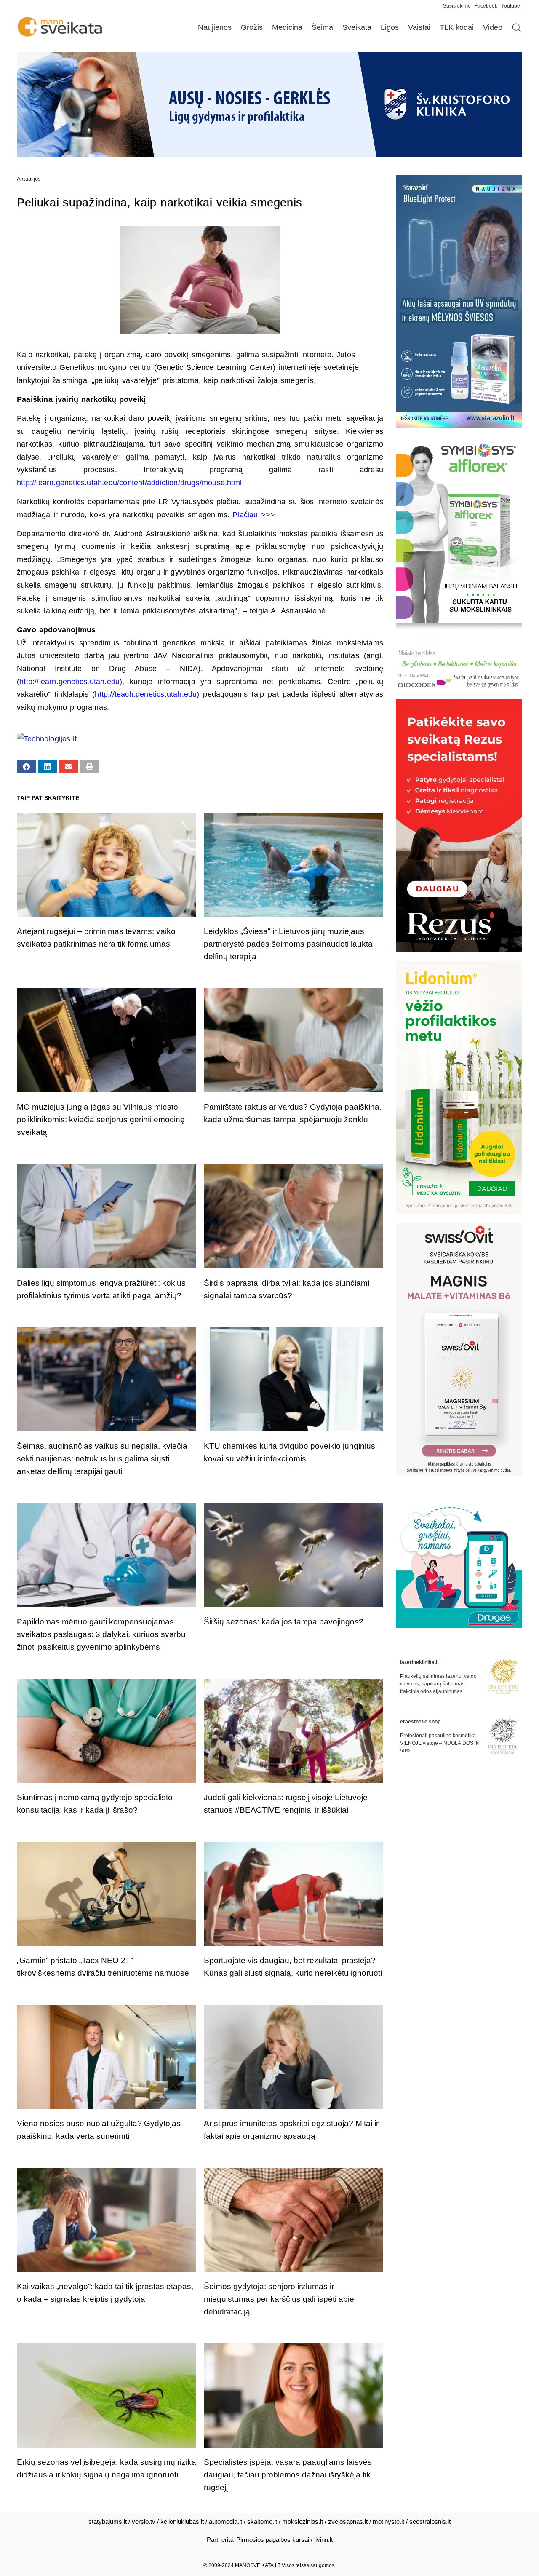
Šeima (322, 27)
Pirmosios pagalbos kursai (273, 2540)
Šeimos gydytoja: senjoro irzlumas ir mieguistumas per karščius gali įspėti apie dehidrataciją (279, 2299)
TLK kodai (457, 27)
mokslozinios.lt (303, 2521)
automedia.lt (225, 2521)
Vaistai (419, 27)
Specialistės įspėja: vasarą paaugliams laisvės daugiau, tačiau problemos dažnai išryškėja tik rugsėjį (288, 2475)
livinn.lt (323, 2540)
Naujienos (215, 27)
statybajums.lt (108, 2521)
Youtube (511, 6)
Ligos (390, 27)
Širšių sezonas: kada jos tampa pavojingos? (284, 1622)
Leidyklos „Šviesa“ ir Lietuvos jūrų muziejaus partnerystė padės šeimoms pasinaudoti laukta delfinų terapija (288, 944)
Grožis (252, 27)
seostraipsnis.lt (430, 2521)
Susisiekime (459, 6)
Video (493, 27)
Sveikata (357, 27)
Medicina (287, 27)
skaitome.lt (262, 2521)
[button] (26, 766)
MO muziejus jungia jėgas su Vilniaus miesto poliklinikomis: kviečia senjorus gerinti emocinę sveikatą (101, 1119)
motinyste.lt (388, 2521)
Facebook (486, 6)
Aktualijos (29, 179)
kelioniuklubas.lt (182, 2521)
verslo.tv (144, 2521)
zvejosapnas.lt (348, 2521)
